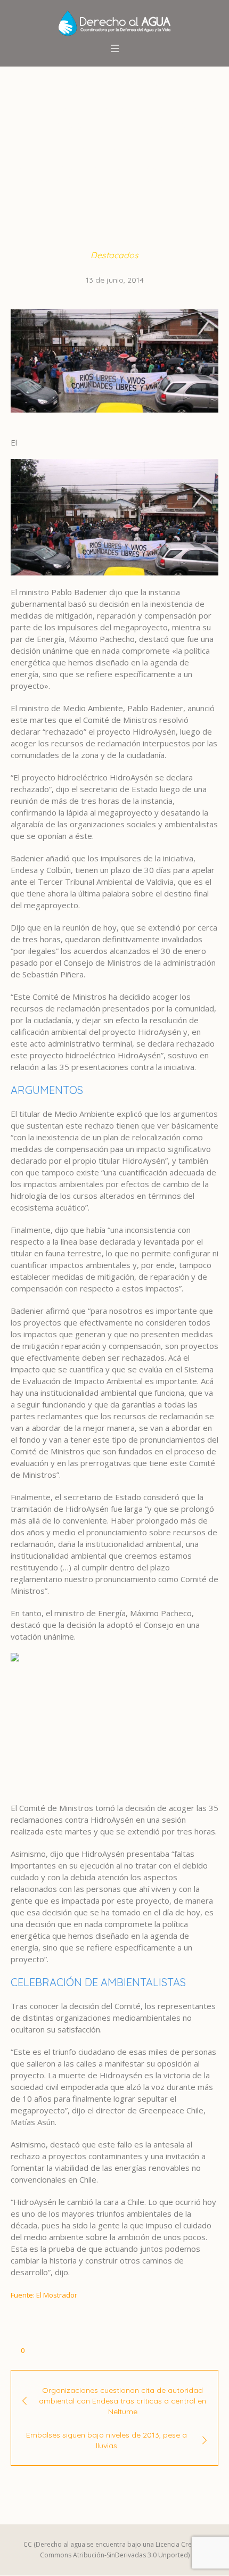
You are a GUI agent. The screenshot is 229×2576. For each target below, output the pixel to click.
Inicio (24, 167)
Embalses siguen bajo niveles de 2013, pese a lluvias (107, 2440)
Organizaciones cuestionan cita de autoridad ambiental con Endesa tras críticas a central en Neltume (122, 2401)
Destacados (67, 167)
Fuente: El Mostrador (44, 2295)
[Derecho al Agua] (114, 23)
